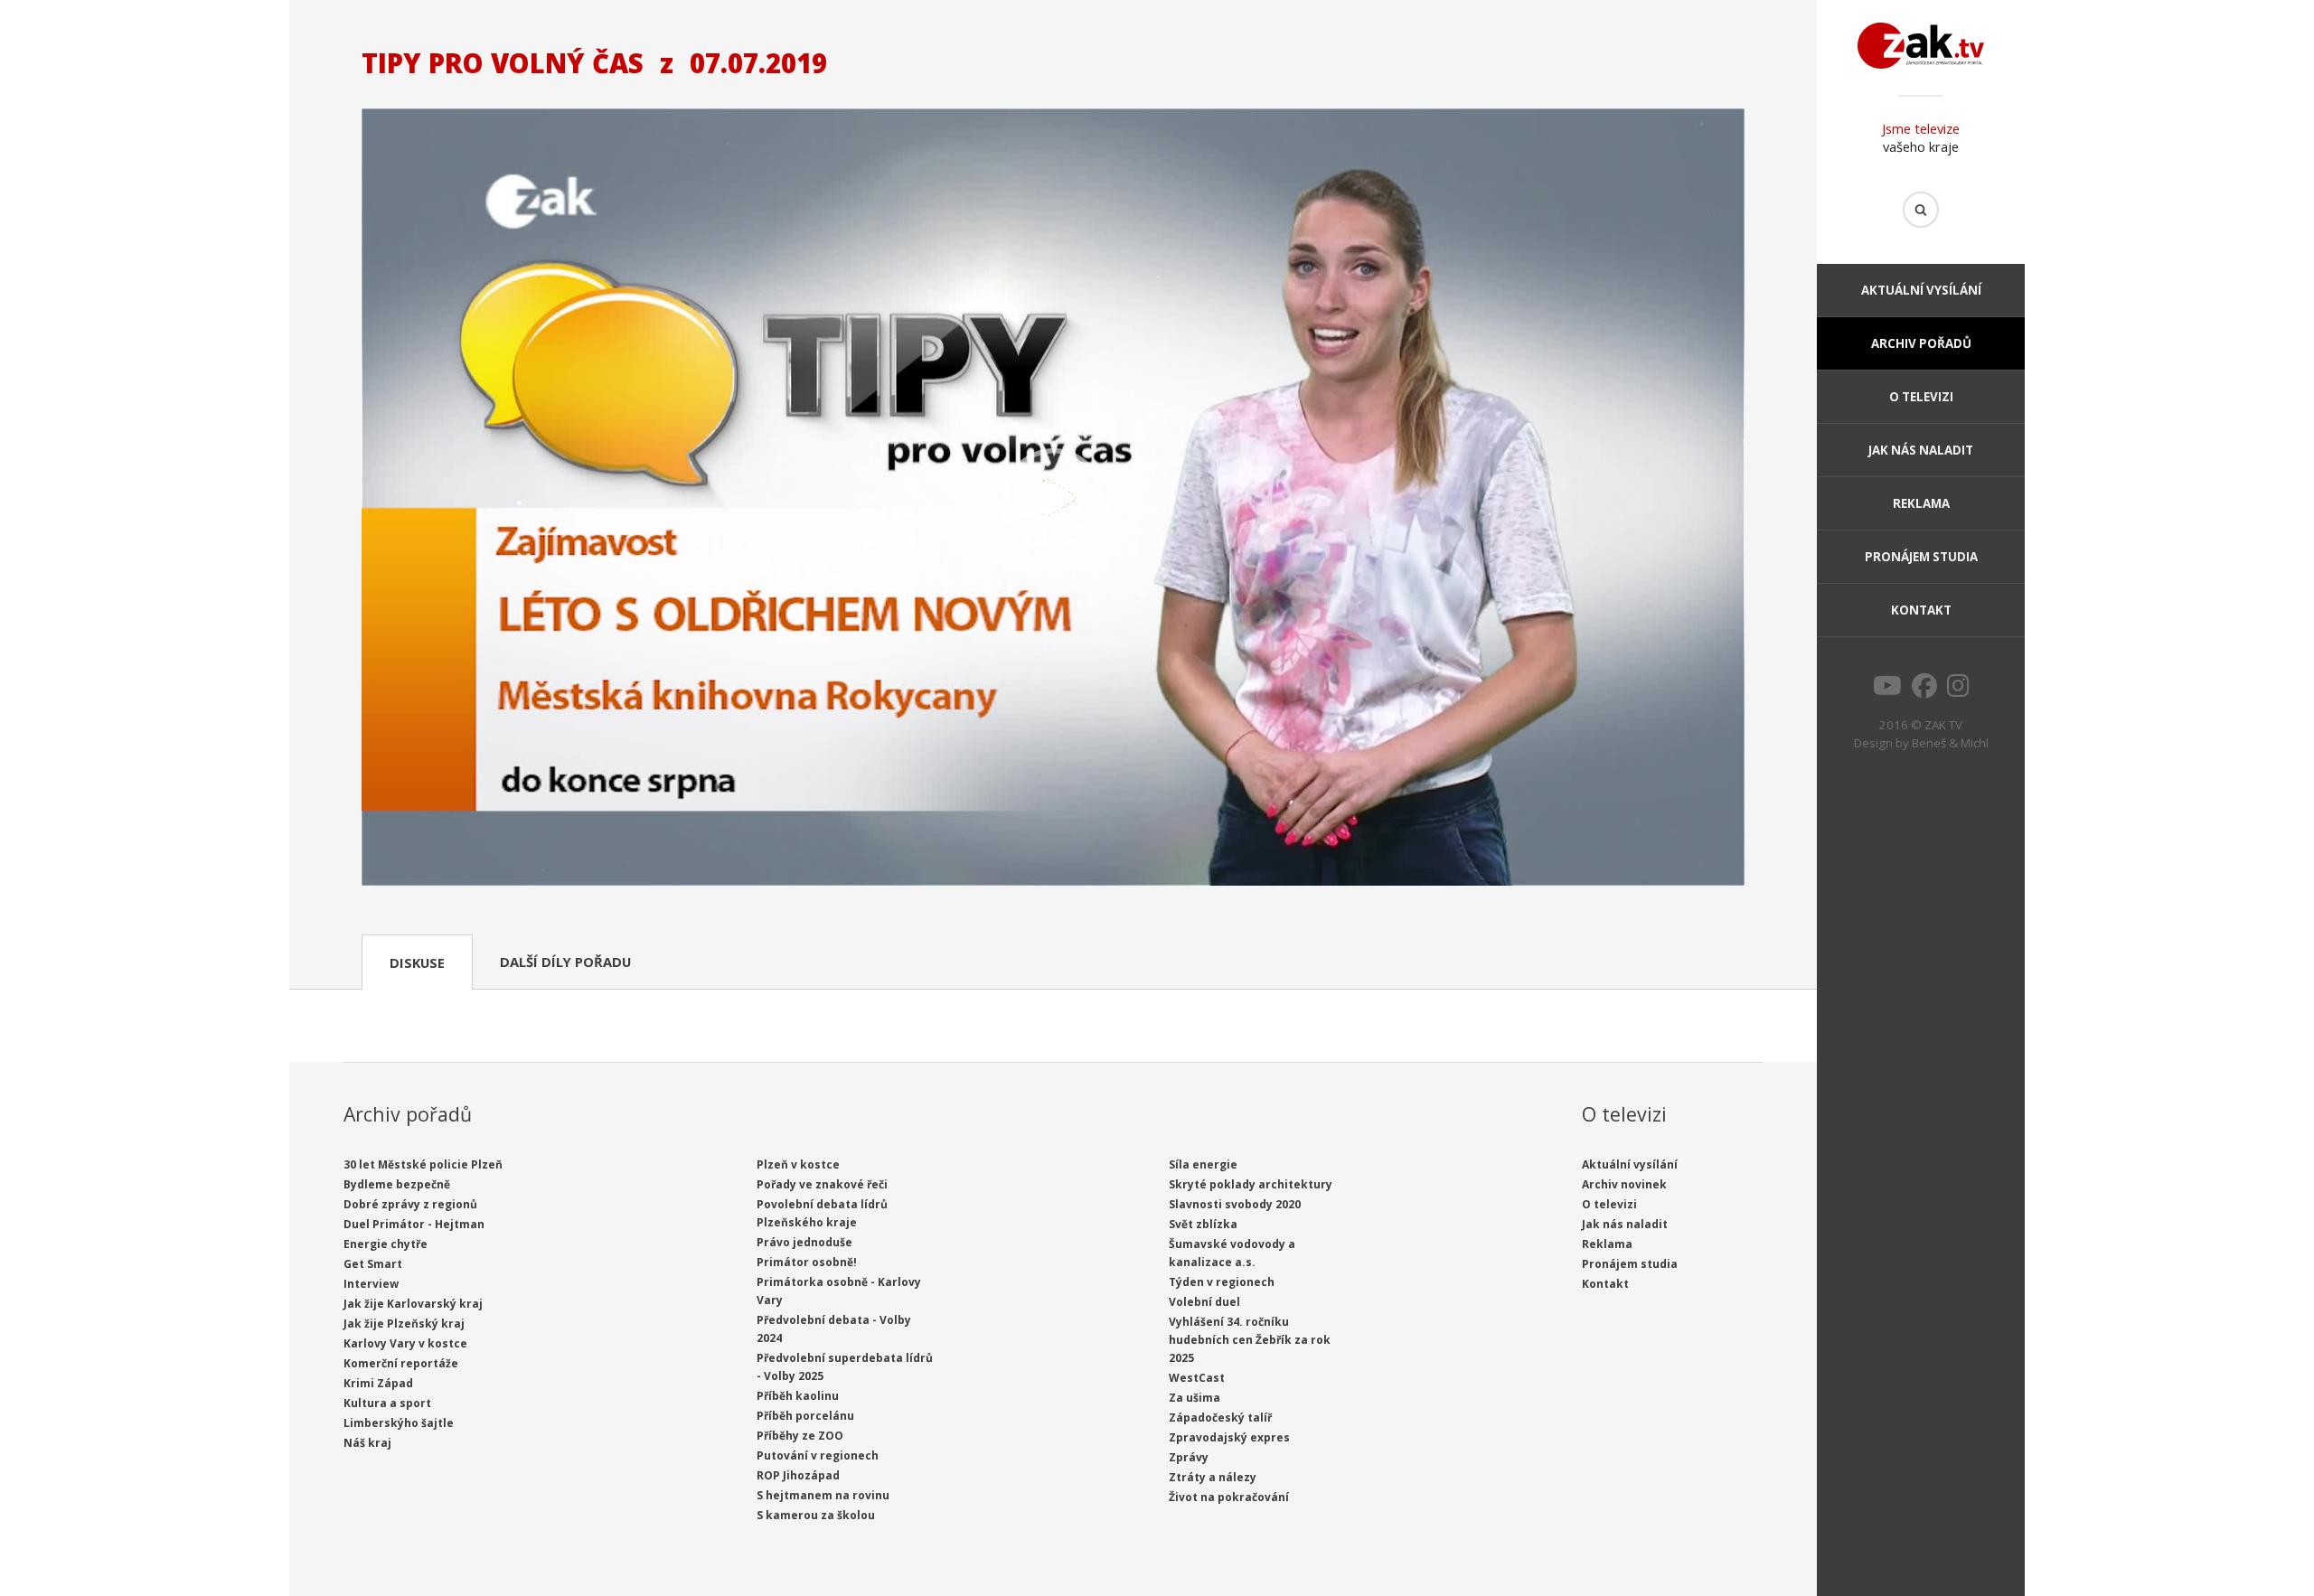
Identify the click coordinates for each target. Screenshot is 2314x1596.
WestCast (1197, 1378)
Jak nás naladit (1921, 450)
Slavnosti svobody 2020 (1235, 1204)
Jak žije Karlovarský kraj (413, 1304)
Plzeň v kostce (798, 1164)
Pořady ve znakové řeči (822, 1184)
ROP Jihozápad (798, 1475)
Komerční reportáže (401, 1363)
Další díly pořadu (565, 962)
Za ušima (1195, 1398)
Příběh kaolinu (798, 1396)
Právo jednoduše (804, 1242)
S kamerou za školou (816, 1515)
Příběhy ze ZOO (800, 1436)
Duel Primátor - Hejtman (414, 1224)
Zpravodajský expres (1229, 1437)
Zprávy (1189, 1457)
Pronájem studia (1921, 557)
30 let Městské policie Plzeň (423, 1164)
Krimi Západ (378, 1383)
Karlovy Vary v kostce (405, 1343)
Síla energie (1203, 1164)
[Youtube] (1887, 690)
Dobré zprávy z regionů (410, 1204)
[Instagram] (1958, 690)
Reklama (1921, 503)
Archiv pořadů (1921, 343)
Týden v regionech (1222, 1282)
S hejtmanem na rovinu (823, 1495)
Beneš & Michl (1950, 743)
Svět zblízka (1203, 1224)
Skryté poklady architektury (1251, 1184)
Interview (371, 1284)
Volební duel (1204, 1302)
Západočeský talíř (1220, 1418)
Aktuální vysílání (1921, 290)
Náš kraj (367, 1443)
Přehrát (1053, 499)
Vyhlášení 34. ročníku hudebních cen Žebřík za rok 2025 (1250, 1340)
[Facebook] (1924, 690)
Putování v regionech (818, 1455)
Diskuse (417, 962)
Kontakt (1921, 610)
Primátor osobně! (807, 1262)
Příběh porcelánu (805, 1416)
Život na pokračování (1229, 1497)
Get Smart (373, 1264)
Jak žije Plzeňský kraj (404, 1324)
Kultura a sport (387, 1403)
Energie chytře (386, 1244)
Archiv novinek (1624, 1184)
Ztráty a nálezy (1213, 1477)
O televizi (1921, 397)
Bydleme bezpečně (397, 1184)
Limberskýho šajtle (399, 1423)
